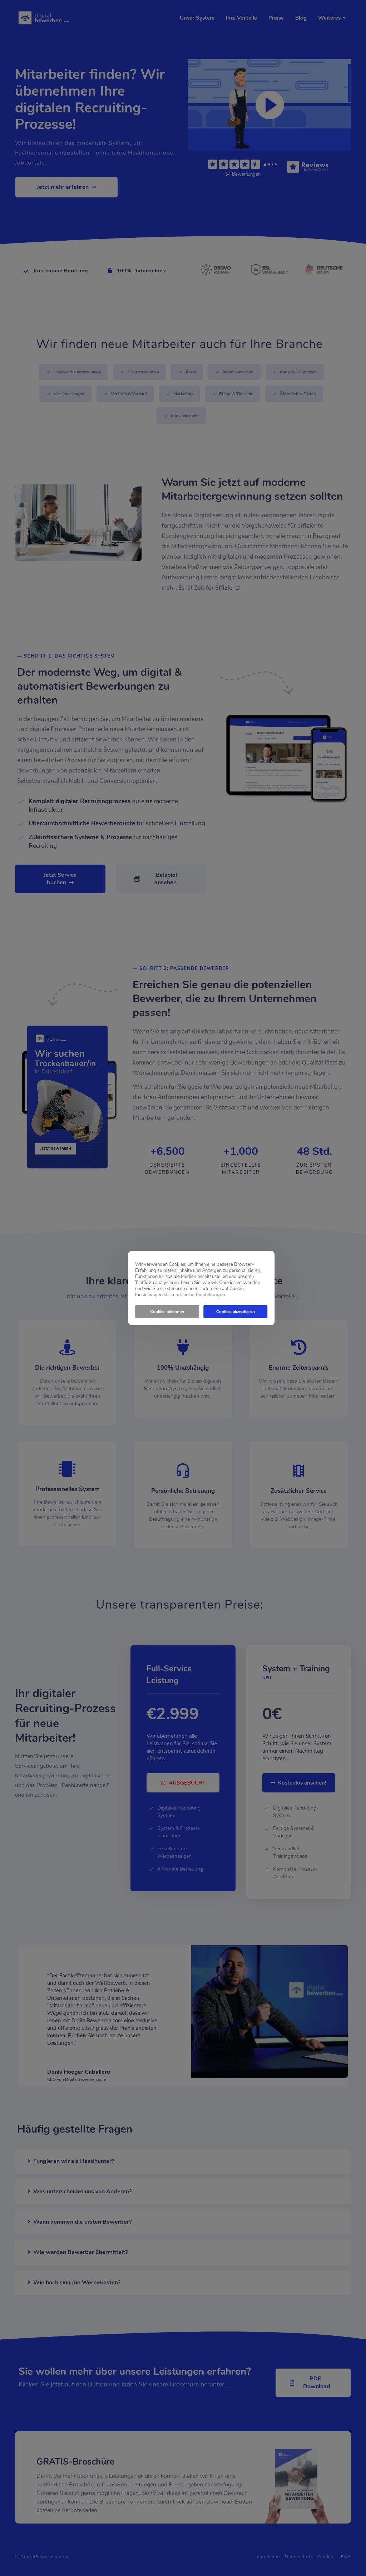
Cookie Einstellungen (203, 1295)
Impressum (268, 2557)
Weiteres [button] (330, 18)
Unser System (197, 18)
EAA (346, 2557)
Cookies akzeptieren (236, 1312)
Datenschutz (299, 2557)
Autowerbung (180, 577)
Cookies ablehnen (167, 1312)
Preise (276, 18)
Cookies (327, 2557)
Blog (301, 18)
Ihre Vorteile (241, 18)
